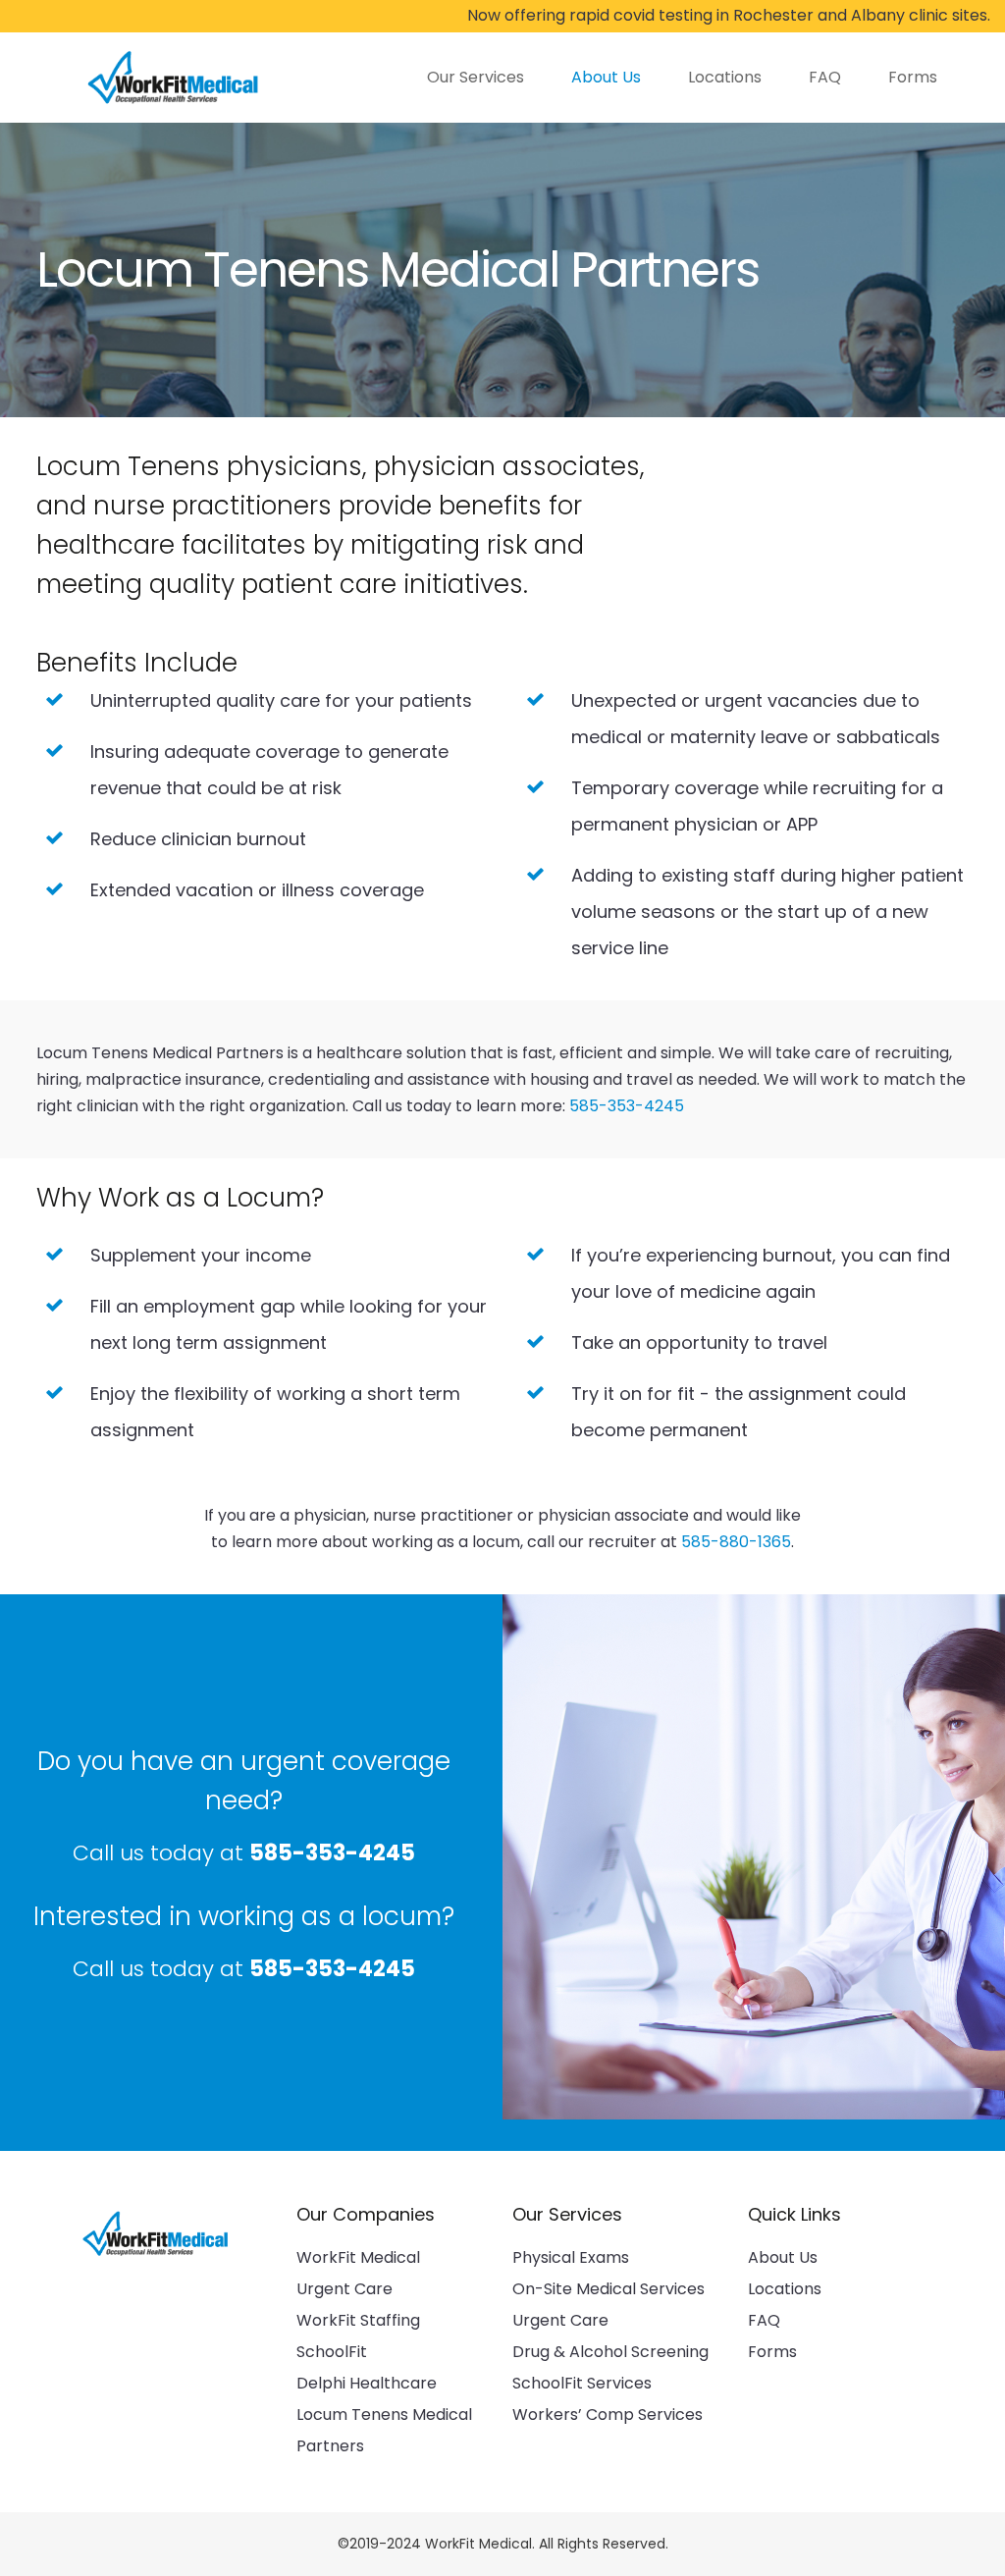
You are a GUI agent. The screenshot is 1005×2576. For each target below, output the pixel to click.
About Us (783, 2257)
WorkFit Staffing (358, 2320)
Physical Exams (571, 2257)
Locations (785, 2289)
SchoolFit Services (582, 2383)
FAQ (764, 2320)
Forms (772, 2352)
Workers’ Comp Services (608, 2415)
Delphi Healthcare (367, 2383)
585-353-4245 (627, 1106)
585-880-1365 (736, 1542)
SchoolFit (332, 2352)
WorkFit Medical (358, 2257)
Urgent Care (344, 2289)
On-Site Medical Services (608, 2289)
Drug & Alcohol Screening (610, 2352)
